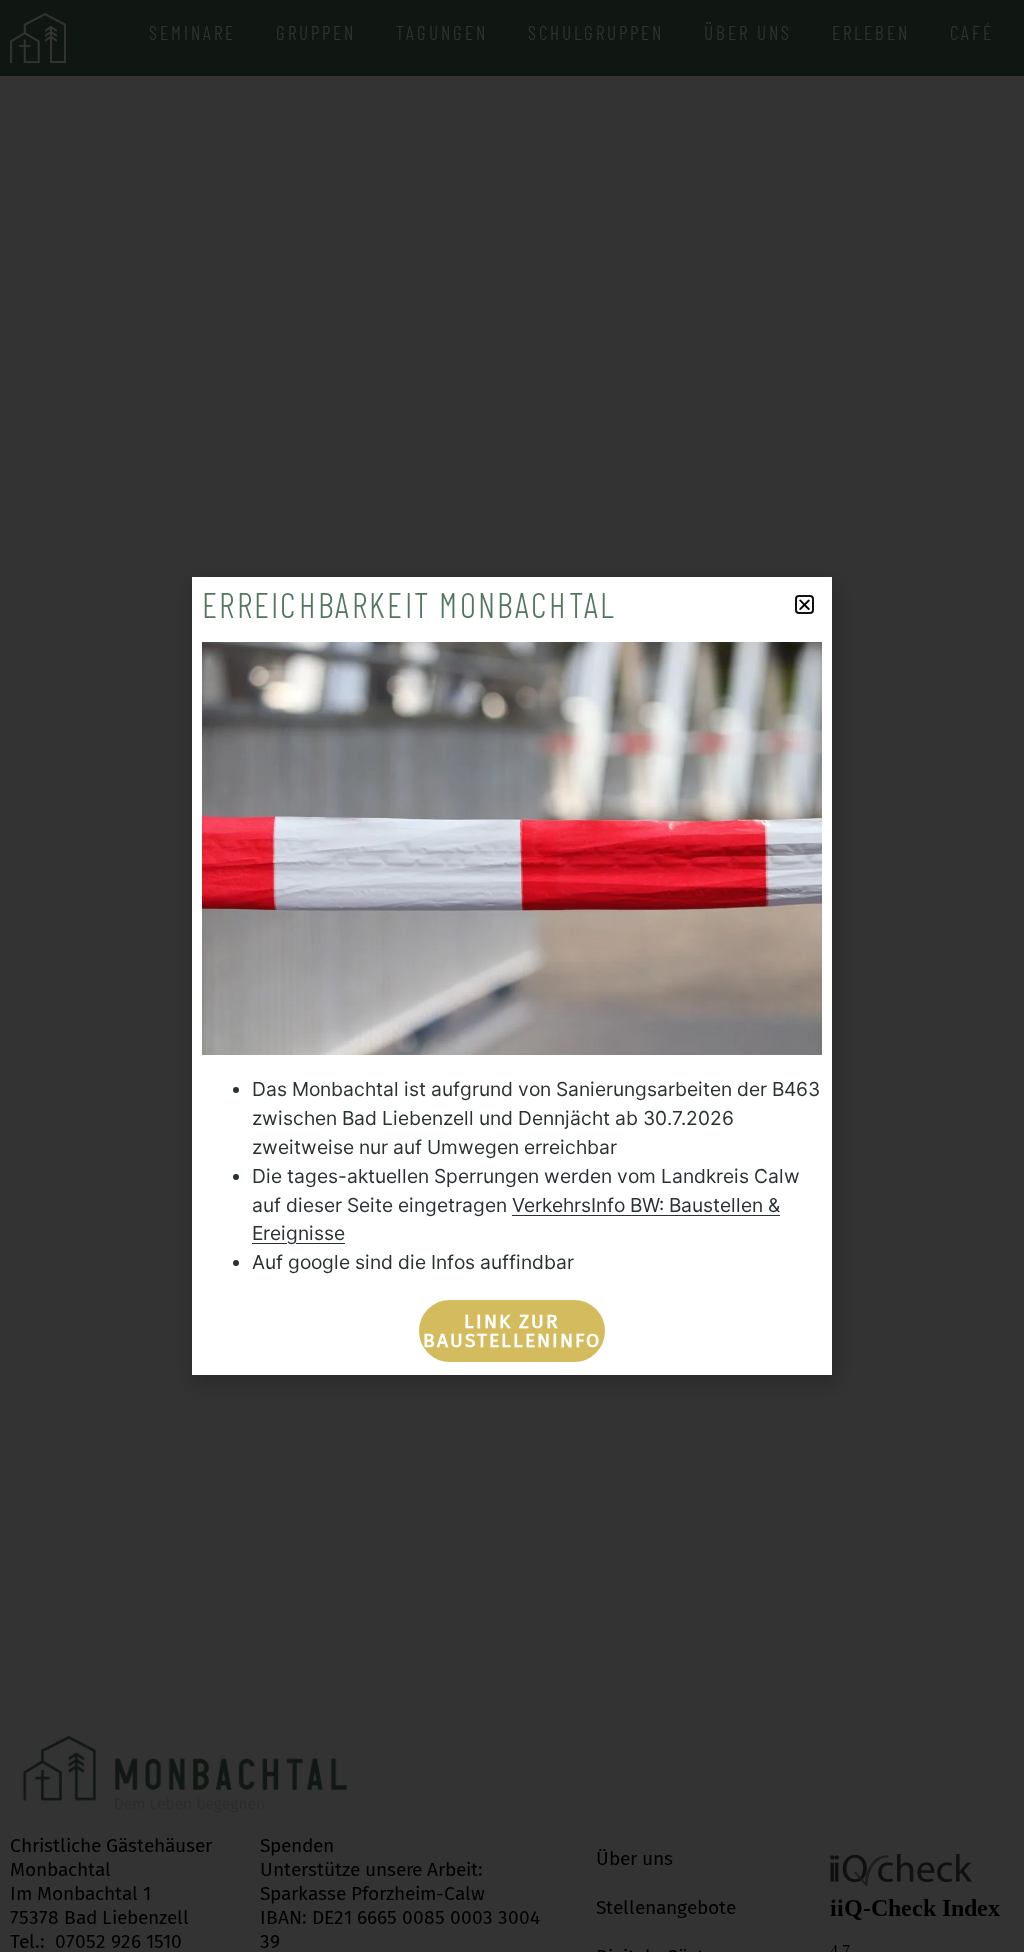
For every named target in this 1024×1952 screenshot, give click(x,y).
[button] (804, 604)
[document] (512, 976)
